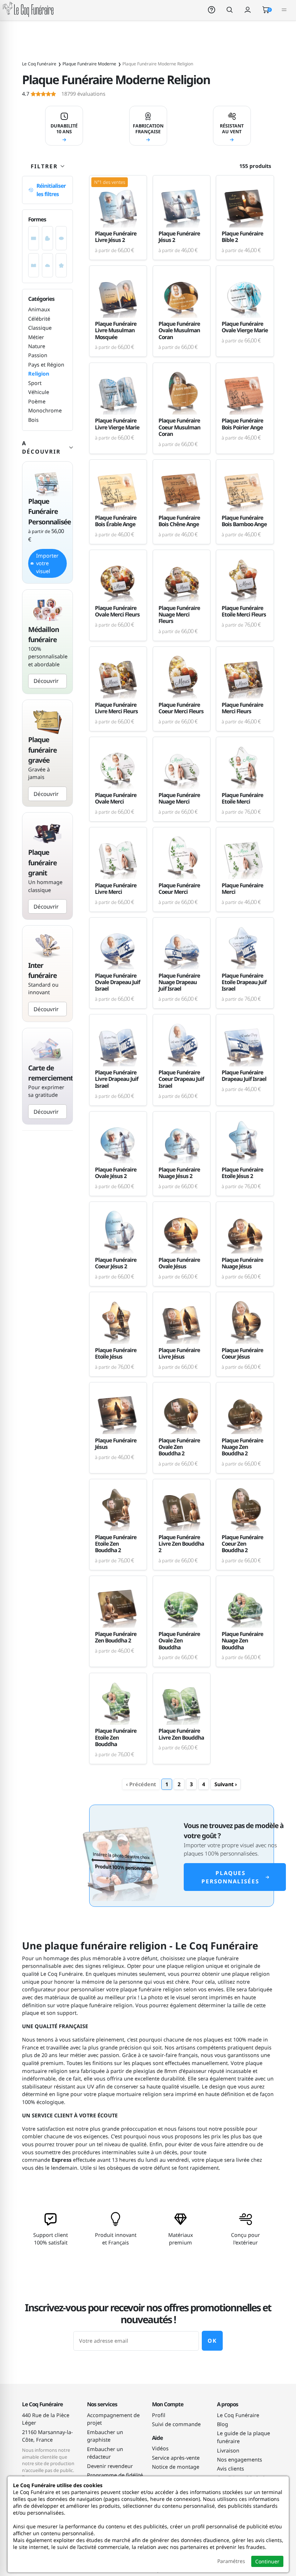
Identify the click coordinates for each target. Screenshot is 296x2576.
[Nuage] (47, 265)
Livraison (228, 2451)
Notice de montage (176, 2467)
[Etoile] (61, 265)
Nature (37, 346)
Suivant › (226, 1784)
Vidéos (160, 2448)
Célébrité (39, 319)
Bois (33, 420)
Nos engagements (240, 2460)
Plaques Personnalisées (230, 1877)
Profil (159, 2415)
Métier (36, 337)
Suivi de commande (176, 2424)
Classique (40, 328)
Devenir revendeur (110, 2466)
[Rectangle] (34, 238)
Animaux (39, 309)
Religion (39, 374)
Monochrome (45, 410)
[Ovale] (61, 238)
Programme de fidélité (115, 2475)
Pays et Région (46, 365)
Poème (37, 401)
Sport (35, 383)
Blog (223, 2424)
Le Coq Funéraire (238, 2415)
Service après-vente (176, 2458)
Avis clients (230, 2469)
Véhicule (39, 392)
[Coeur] (47, 238)
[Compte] (248, 10)
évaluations (64, 94)
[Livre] (34, 265)
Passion (38, 355)
